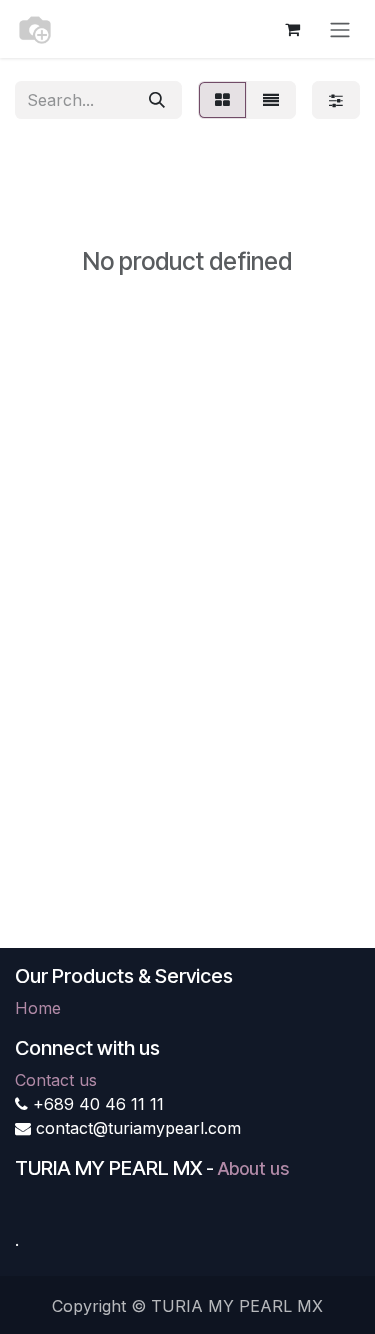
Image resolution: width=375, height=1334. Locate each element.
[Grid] (222, 100)
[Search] (157, 100)
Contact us (56, 1080)
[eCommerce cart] (292, 29)
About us (253, 1168)
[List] (271, 100)
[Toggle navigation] (340, 29)
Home (38, 1008)
